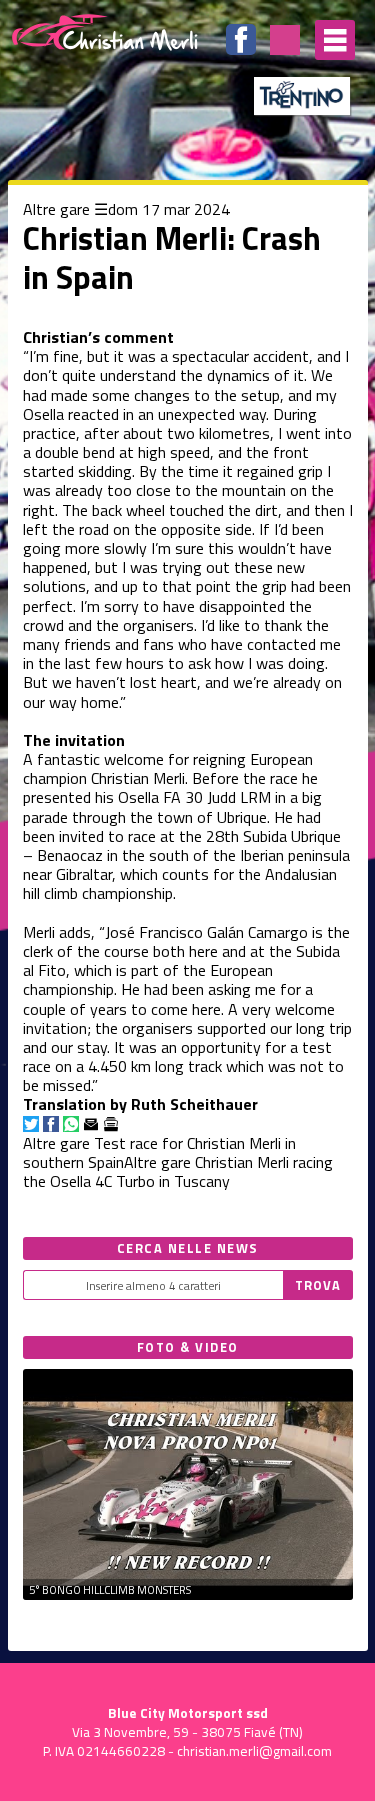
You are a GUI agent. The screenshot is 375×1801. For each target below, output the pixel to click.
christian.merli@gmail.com (254, 1751)
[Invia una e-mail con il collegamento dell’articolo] (91, 1124)
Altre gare (56, 209)
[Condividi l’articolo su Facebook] (51, 1124)
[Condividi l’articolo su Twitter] (31, 1124)
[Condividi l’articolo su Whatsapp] (71, 1124)
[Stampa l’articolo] (111, 1124)
